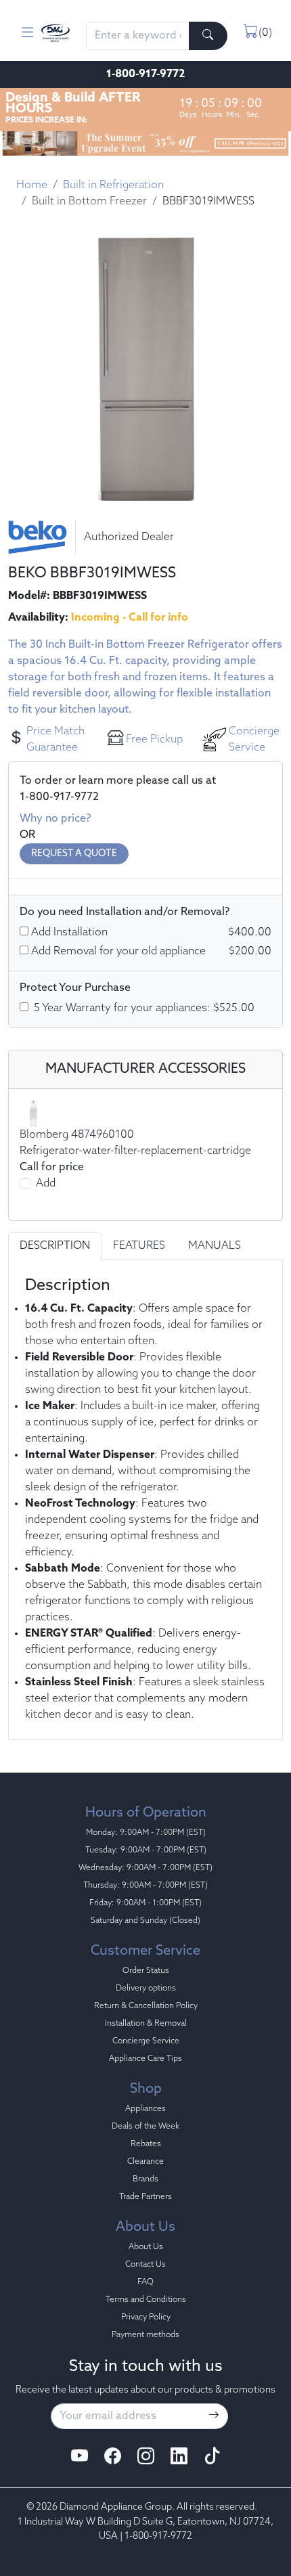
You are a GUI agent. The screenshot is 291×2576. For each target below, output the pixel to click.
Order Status (146, 1971)
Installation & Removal (146, 2024)
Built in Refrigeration (113, 185)
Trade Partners (145, 2197)
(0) (265, 33)
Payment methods (145, 2335)
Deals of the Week (145, 2127)
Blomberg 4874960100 (77, 1135)
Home (32, 185)
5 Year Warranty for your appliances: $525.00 (144, 1008)
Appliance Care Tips (145, 2059)
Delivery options (146, 1989)
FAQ (145, 2282)
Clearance (145, 2162)
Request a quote (74, 854)
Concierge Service (146, 2041)
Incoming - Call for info (130, 618)
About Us (146, 2247)
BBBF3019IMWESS (208, 202)
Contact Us (145, 2265)
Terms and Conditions (146, 2300)
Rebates (146, 2144)
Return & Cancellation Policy (146, 2006)
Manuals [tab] (215, 1246)
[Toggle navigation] (27, 33)
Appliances (145, 2109)
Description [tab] (55, 1246)
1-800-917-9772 (145, 74)
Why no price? (55, 819)
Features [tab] (139, 1246)
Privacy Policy (146, 2317)
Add (46, 1184)
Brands (145, 2179)
